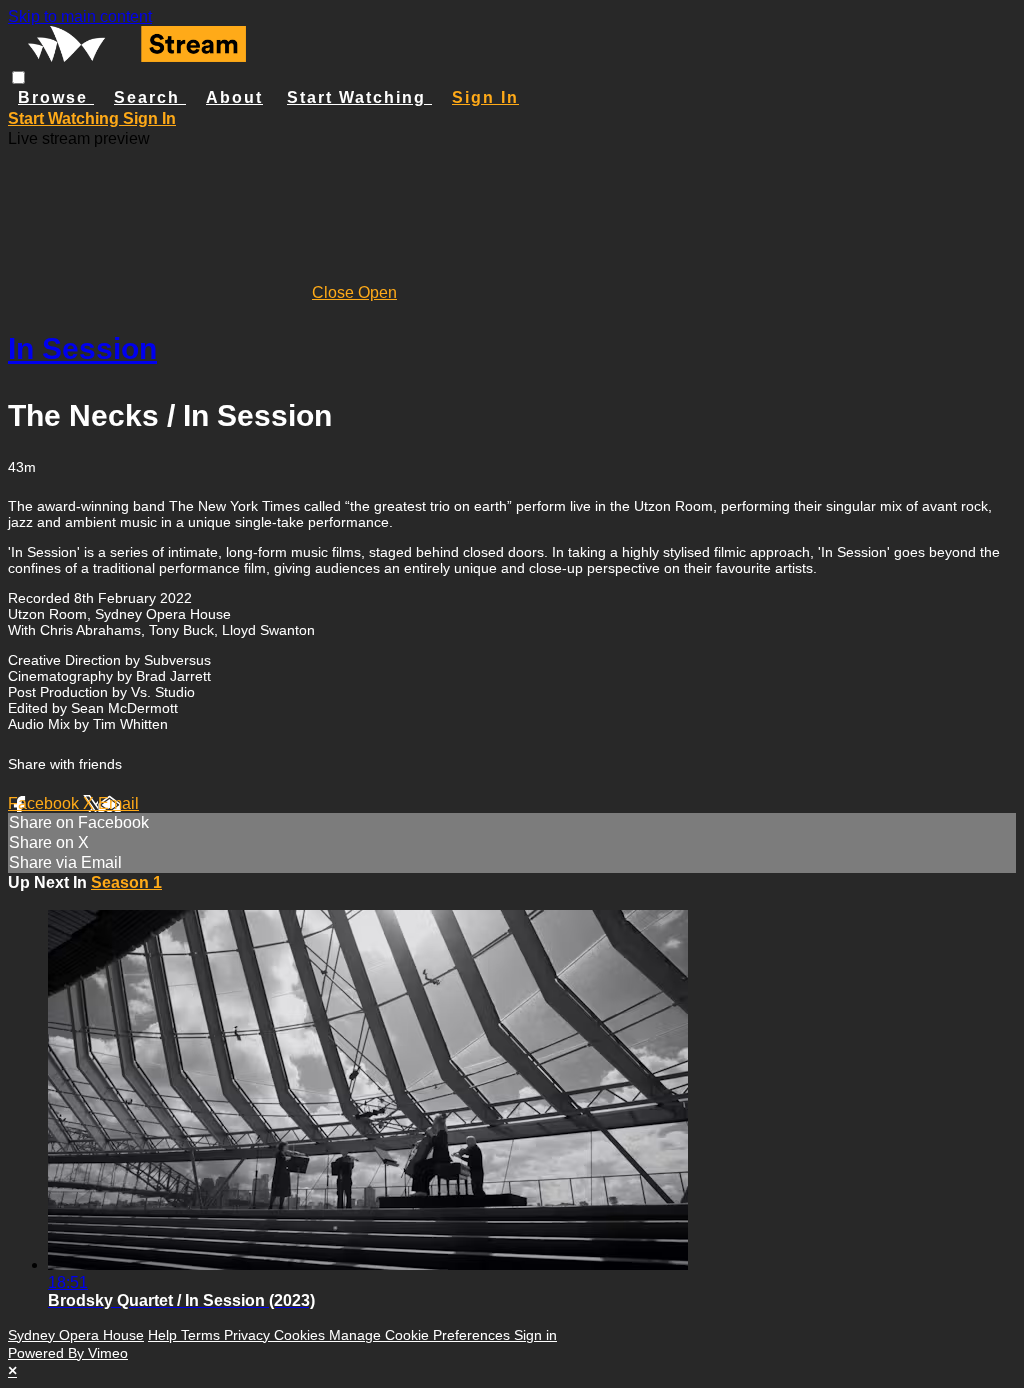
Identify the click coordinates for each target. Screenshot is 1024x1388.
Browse (56, 97)
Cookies (301, 1335)
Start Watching (359, 97)
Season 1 (126, 882)
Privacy (249, 1335)
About (234, 97)
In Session (82, 348)
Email (118, 803)
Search (150, 97)
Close (335, 292)
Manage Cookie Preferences (421, 1335)
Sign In (149, 118)
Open (377, 292)
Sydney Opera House (76, 1335)
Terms (202, 1335)
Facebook (45, 803)
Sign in (485, 97)
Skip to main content (80, 16)
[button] (18, 77)
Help (164, 1335)
